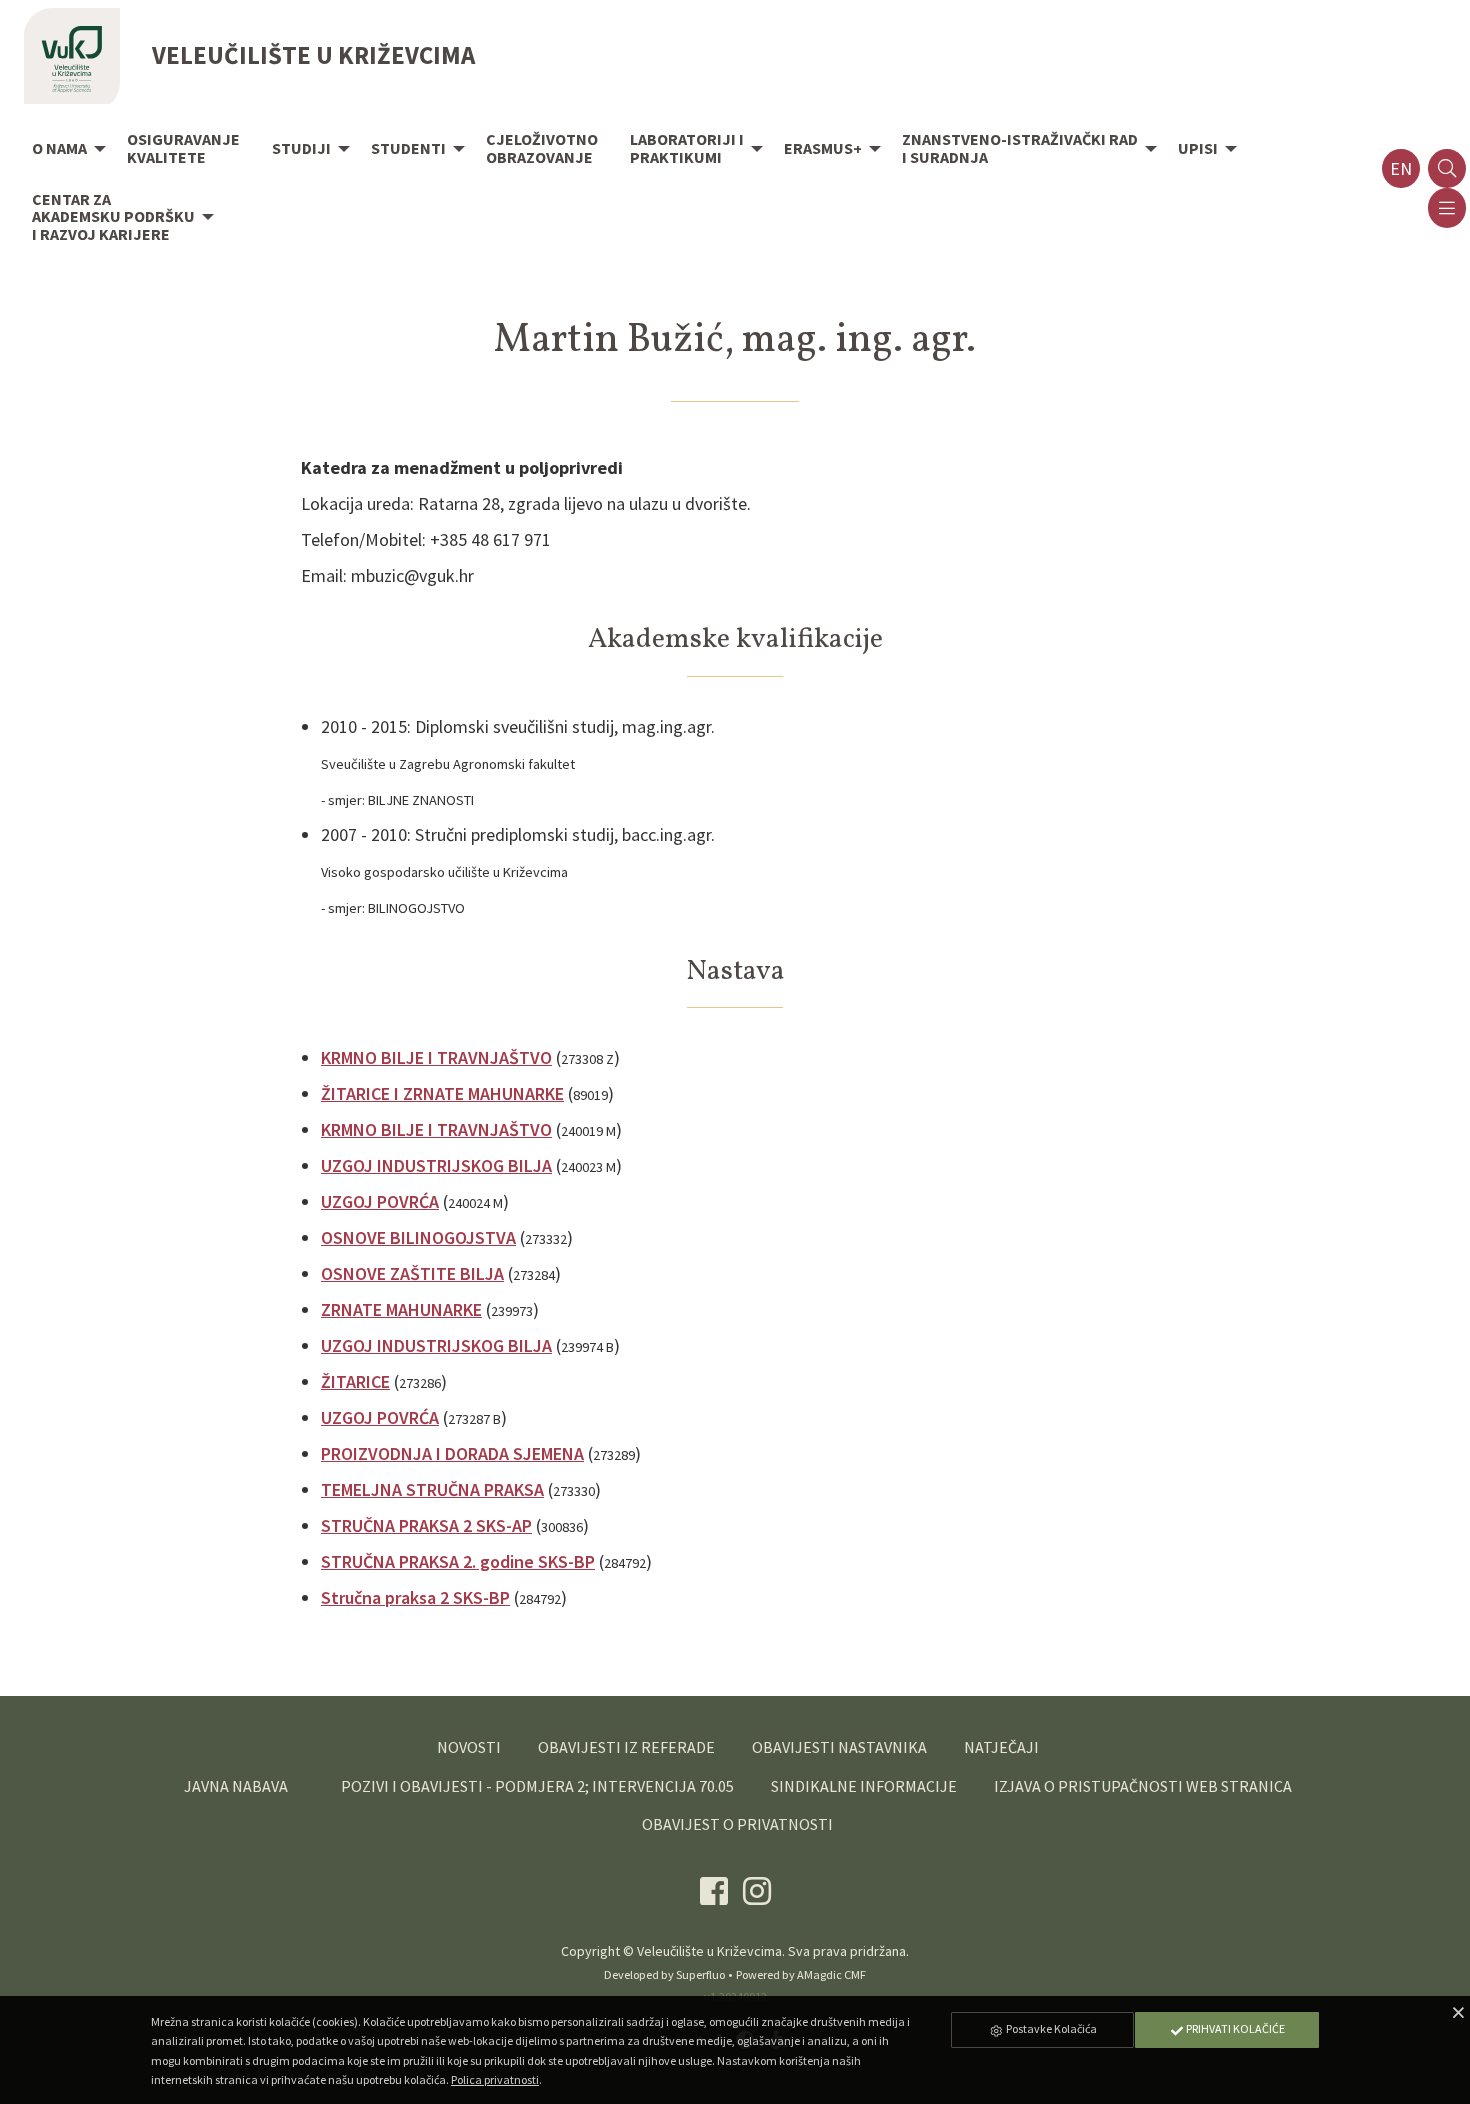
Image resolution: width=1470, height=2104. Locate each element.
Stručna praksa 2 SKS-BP (415, 1597)
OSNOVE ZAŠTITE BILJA (412, 1273)
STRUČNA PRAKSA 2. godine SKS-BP (458, 1561)
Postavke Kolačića (1050, 2028)
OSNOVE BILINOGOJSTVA (418, 1237)
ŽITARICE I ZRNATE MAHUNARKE (442, 1093)
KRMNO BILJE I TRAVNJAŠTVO (436, 1057)
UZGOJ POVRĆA (380, 1201)
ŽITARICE (355, 1381)
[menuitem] (63, 150)
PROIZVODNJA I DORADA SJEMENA (452, 1453)
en (1401, 168)
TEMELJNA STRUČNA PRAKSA (432, 1489)
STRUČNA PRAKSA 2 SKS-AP (426, 1525)
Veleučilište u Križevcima (709, 1951)
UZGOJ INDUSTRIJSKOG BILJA (436, 1165)
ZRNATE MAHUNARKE (401, 1309)
